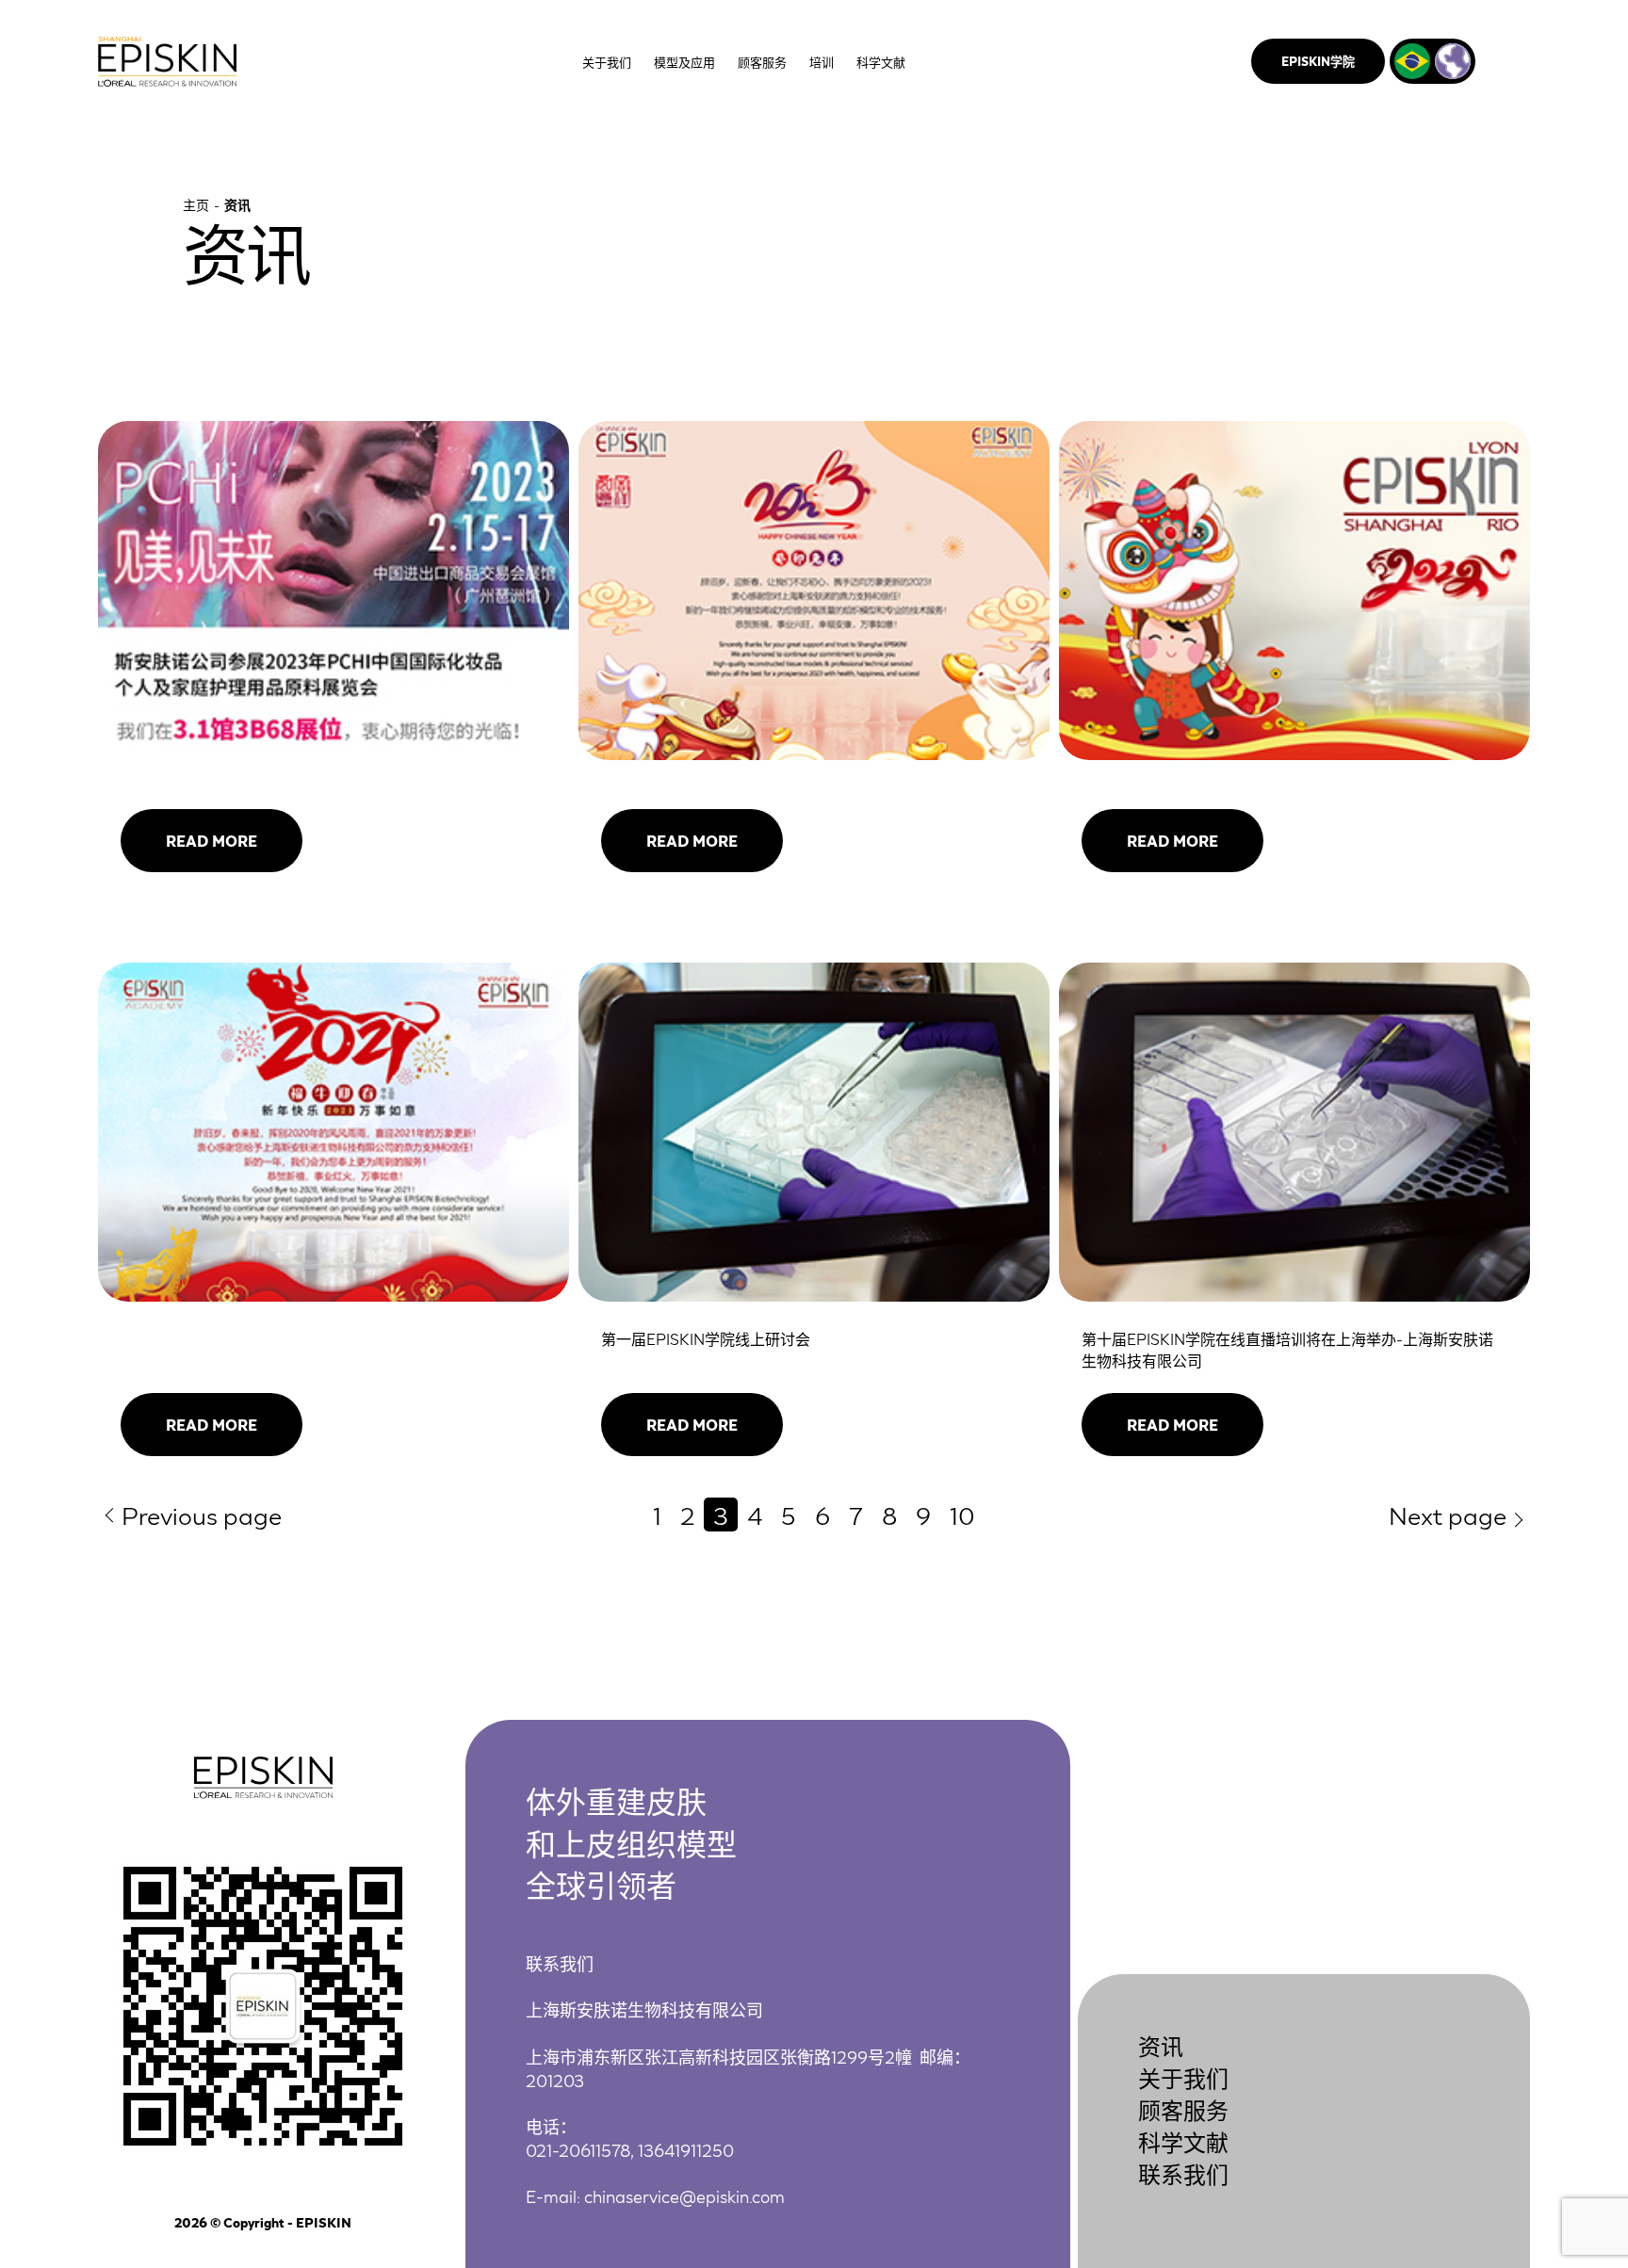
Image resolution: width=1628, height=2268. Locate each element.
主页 (196, 204)
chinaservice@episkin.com (684, 2195)
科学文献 (1183, 2141)
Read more (212, 840)
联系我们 (1183, 2173)
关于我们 (1183, 2077)
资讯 (1161, 2045)
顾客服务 (1183, 2109)
